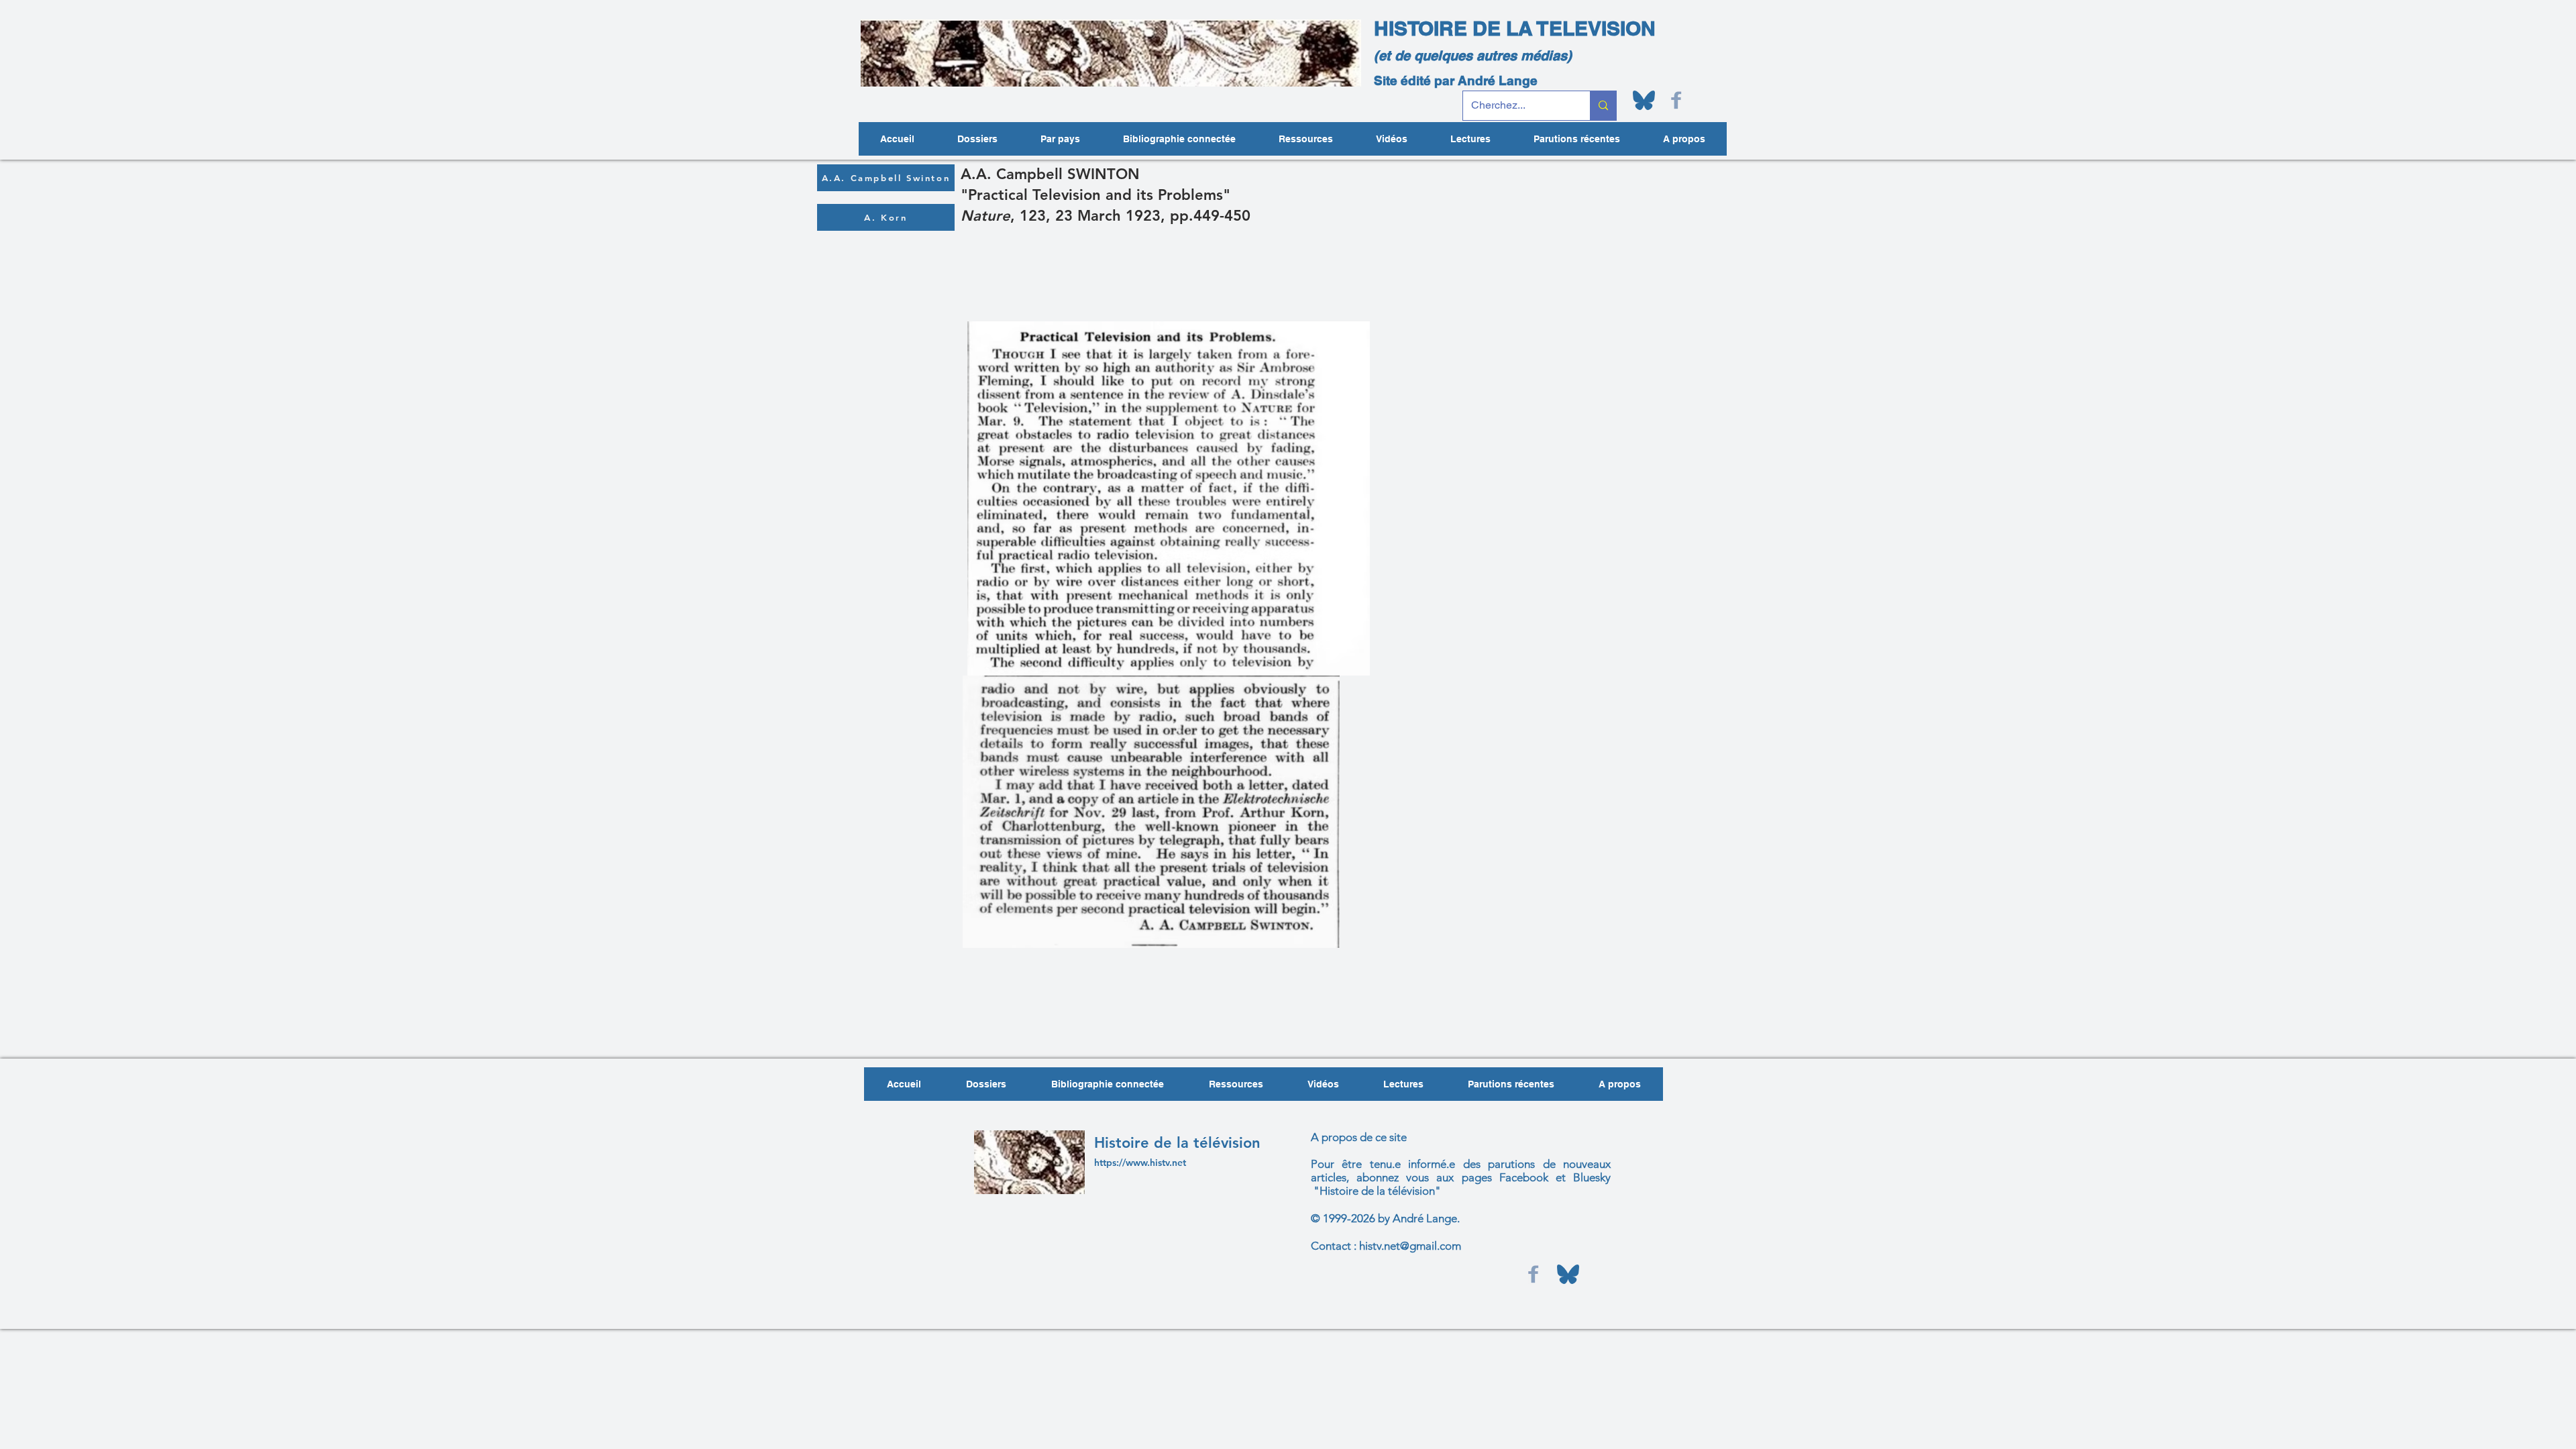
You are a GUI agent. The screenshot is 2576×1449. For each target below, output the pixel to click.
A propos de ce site (1359, 1137)
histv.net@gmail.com (1410, 1246)
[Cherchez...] (1603, 106)
